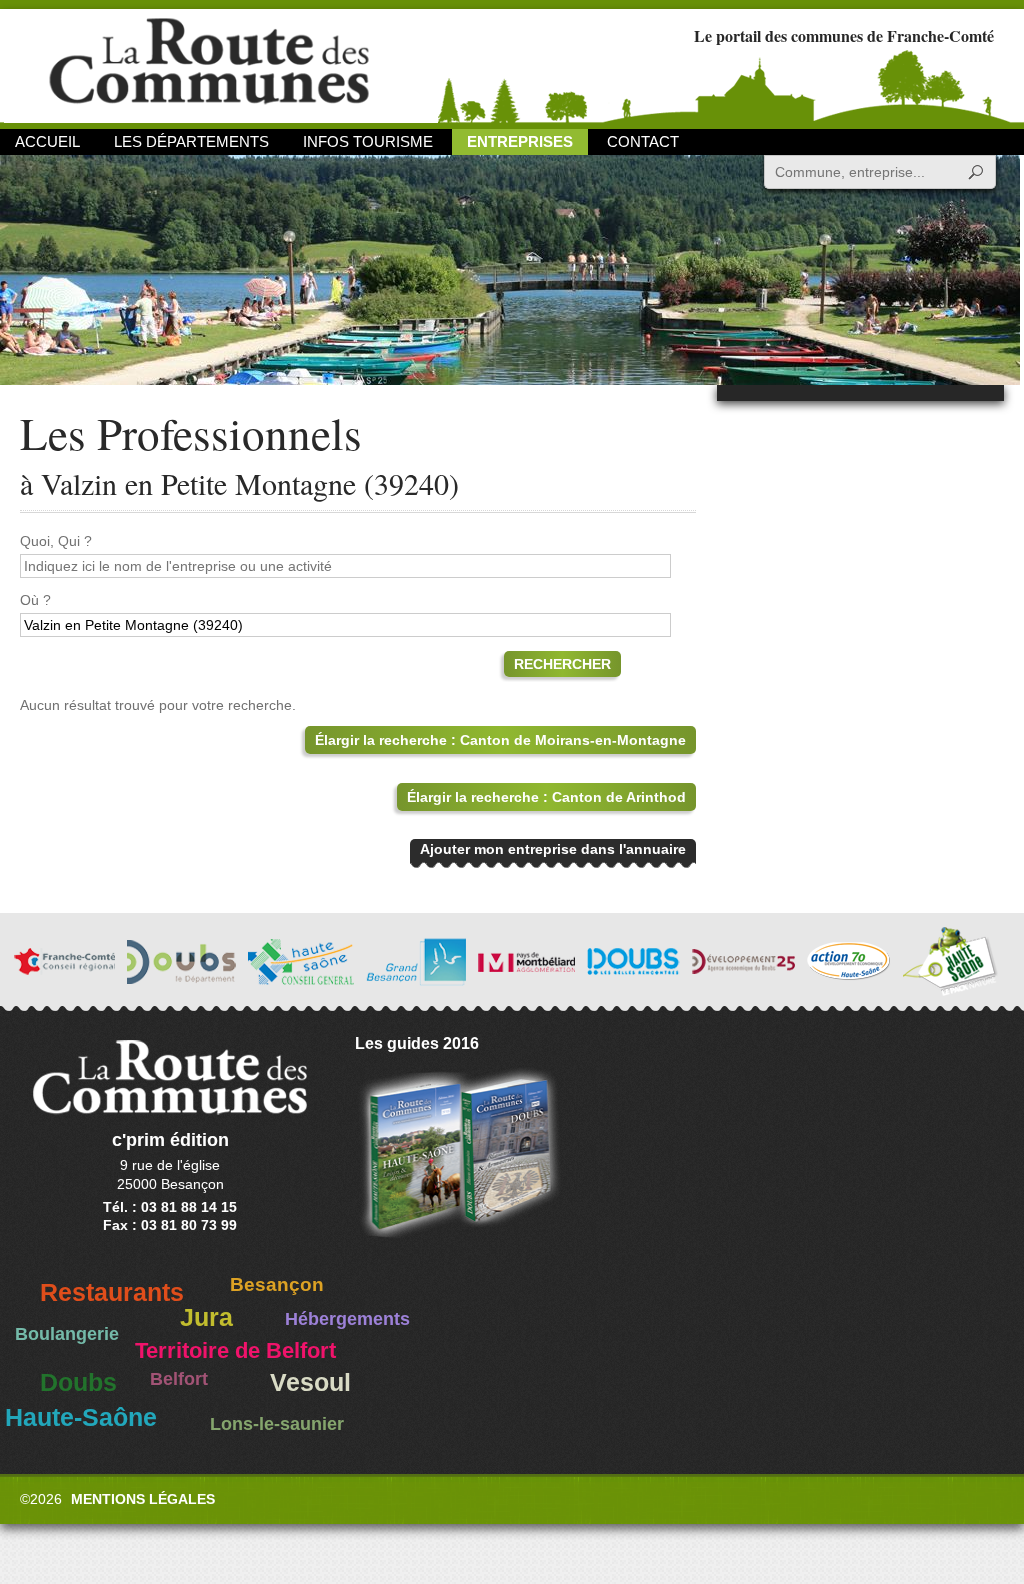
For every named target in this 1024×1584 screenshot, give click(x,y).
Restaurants (112, 1292)
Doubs (78, 1382)
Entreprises (520, 141)
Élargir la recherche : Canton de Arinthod (546, 797)
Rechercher (562, 664)
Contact (643, 141)
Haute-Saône (81, 1417)
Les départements (191, 141)
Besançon (277, 1284)
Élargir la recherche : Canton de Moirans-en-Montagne (500, 740)
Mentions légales (143, 1499)
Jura (206, 1317)
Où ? (35, 600)
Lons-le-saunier (277, 1424)
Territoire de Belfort (235, 1351)
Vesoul (310, 1382)
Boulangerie (67, 1334)
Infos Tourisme (368, 141)
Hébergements (347, 1319)
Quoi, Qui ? (56, 541)
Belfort (179, 1379)
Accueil (47, 141)
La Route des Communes (209, 64)
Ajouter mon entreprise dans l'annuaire (553, 849)
